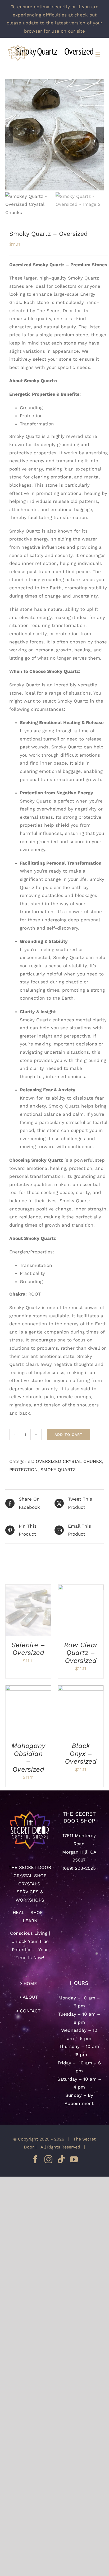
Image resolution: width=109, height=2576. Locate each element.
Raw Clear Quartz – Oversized (81, 1653)
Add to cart (69, 1435)
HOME (30, 1984)
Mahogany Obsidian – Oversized (28, 1757)
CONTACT (30, 2011)
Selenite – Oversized (28, 1649)
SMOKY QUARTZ (58, 1470)
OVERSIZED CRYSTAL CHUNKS (69, 1461)
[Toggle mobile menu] (98, 55)
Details (33, 1614)
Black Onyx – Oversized (81, 1753)
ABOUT (30, 1997)
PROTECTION (23, 1470)
